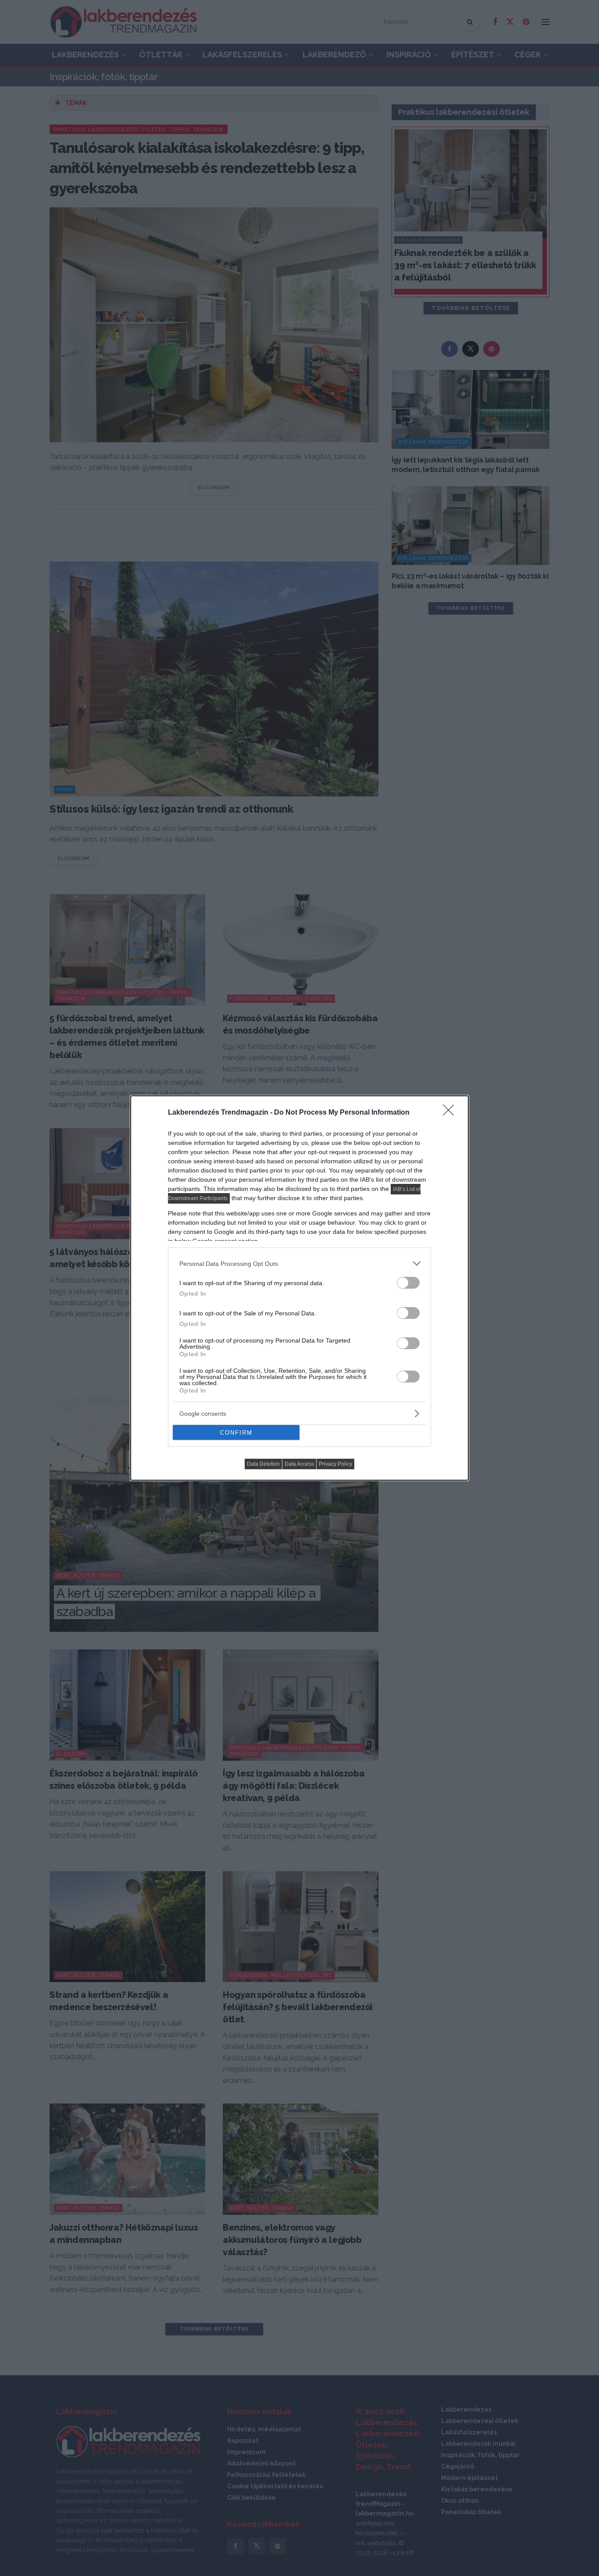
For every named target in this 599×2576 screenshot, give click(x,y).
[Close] (451, 1113)
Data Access (299, 1464)
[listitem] (299, 1263)
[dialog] (299, 1288)
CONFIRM (236, 1433)
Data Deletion (263, 1464)
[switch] (408, 1283)
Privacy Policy (335, 1464)
